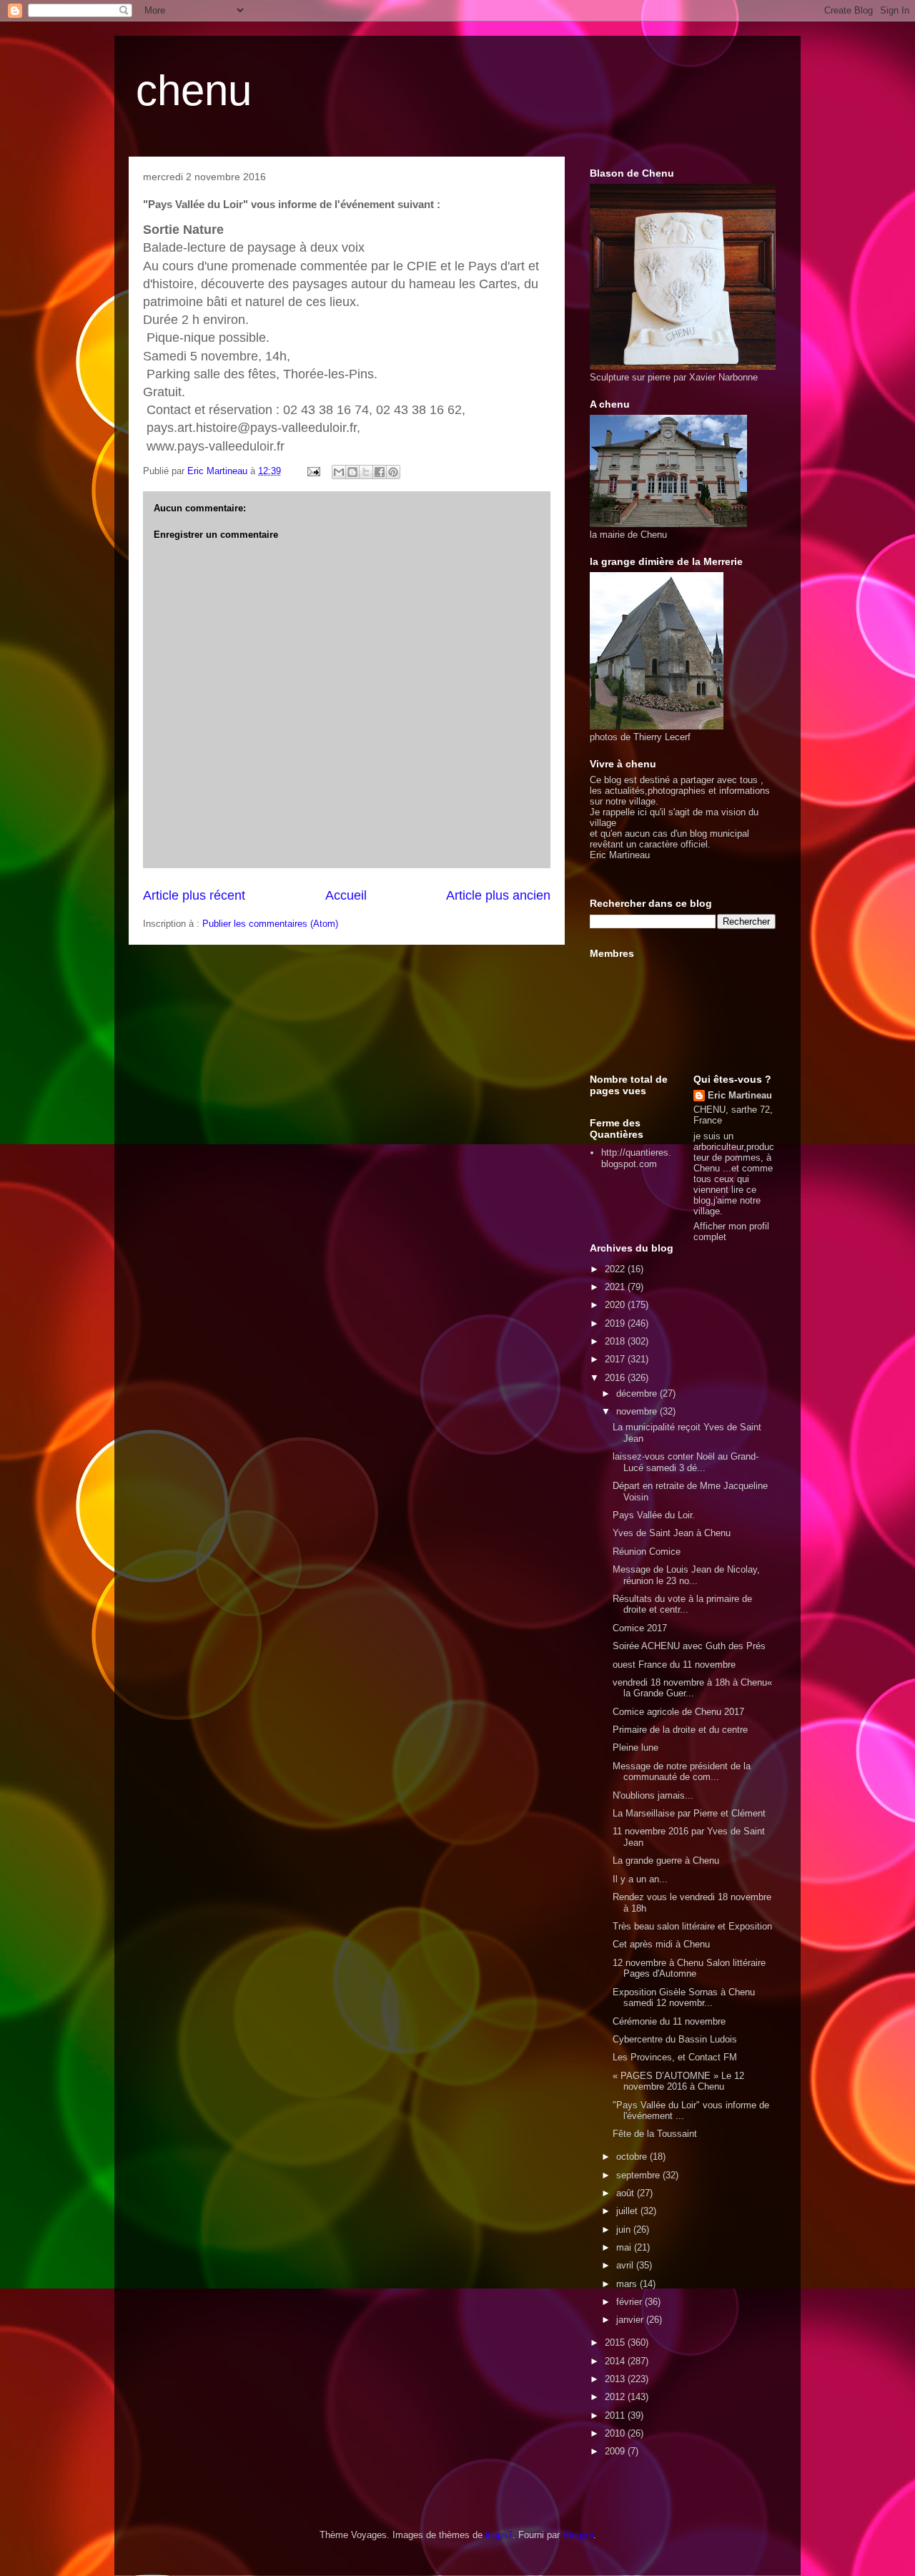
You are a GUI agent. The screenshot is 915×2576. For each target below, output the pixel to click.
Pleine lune (635, 1747)
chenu (194, 90)
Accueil (346, 895)
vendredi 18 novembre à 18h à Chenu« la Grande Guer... (692, 1688)
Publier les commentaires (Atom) (270, 924)
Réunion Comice (647, 1552)
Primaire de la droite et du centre (680, 1730)
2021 (616, 1287)
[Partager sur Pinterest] (393, 472)
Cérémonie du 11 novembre (669, 2021)
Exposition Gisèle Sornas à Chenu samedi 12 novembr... (684, 1998)
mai (625, 2247)
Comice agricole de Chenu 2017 (678, 1712)
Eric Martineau (740, 1095)
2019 (616, 1323)
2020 (616, 1305)
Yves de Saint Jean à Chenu (672, 1533)
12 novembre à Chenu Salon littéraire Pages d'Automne (689, 1968)
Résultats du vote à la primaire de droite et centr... (682, 1604)
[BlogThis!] (352, 472)
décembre (638, 1393)
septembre (639, 2175)
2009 (616, 2451)
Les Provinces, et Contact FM (675, 2057)
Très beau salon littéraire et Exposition (692, 1926)
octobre (633, 2157)
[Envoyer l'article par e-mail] (313, 471)
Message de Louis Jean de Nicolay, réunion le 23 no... (686, 1575)
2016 (616, 1378)
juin (625, 2230)
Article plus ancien (498, 895)
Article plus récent (194, 895)
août (627, 2193)
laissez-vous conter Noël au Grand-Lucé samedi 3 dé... (686, 1462)
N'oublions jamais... (653, 1795)
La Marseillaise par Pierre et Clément (689, 1813)
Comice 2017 (640, 1628)
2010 (616, 2433)
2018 (616, 1341)
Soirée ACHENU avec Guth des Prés (689, 1646)
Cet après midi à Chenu (661, 1944)
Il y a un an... (640, 1879)
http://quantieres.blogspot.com (636, 1158)
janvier (631, 2320)
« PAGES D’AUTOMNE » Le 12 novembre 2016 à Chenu (678, 2081)
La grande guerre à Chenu (666, 1860)
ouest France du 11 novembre (674, 1665)
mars (628, 2284)
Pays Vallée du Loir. (654, 1515)
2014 (616, 2361)
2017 (616, 1359)
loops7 (499, 2535)
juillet (628, 2211)
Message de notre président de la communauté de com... (682, 1772)
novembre (638, 1411)
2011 (616, 2415)
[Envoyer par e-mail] (339, 472)
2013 (616, 2379)
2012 (616, 2397)
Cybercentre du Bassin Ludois (675, 2039)
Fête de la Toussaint (655, 2134)
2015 (616, 2343)
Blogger (578, 2535)
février (630, 2302)
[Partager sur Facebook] (380, 472)
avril (626, 2265)
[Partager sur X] (366, 472)
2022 (616, 1269)
